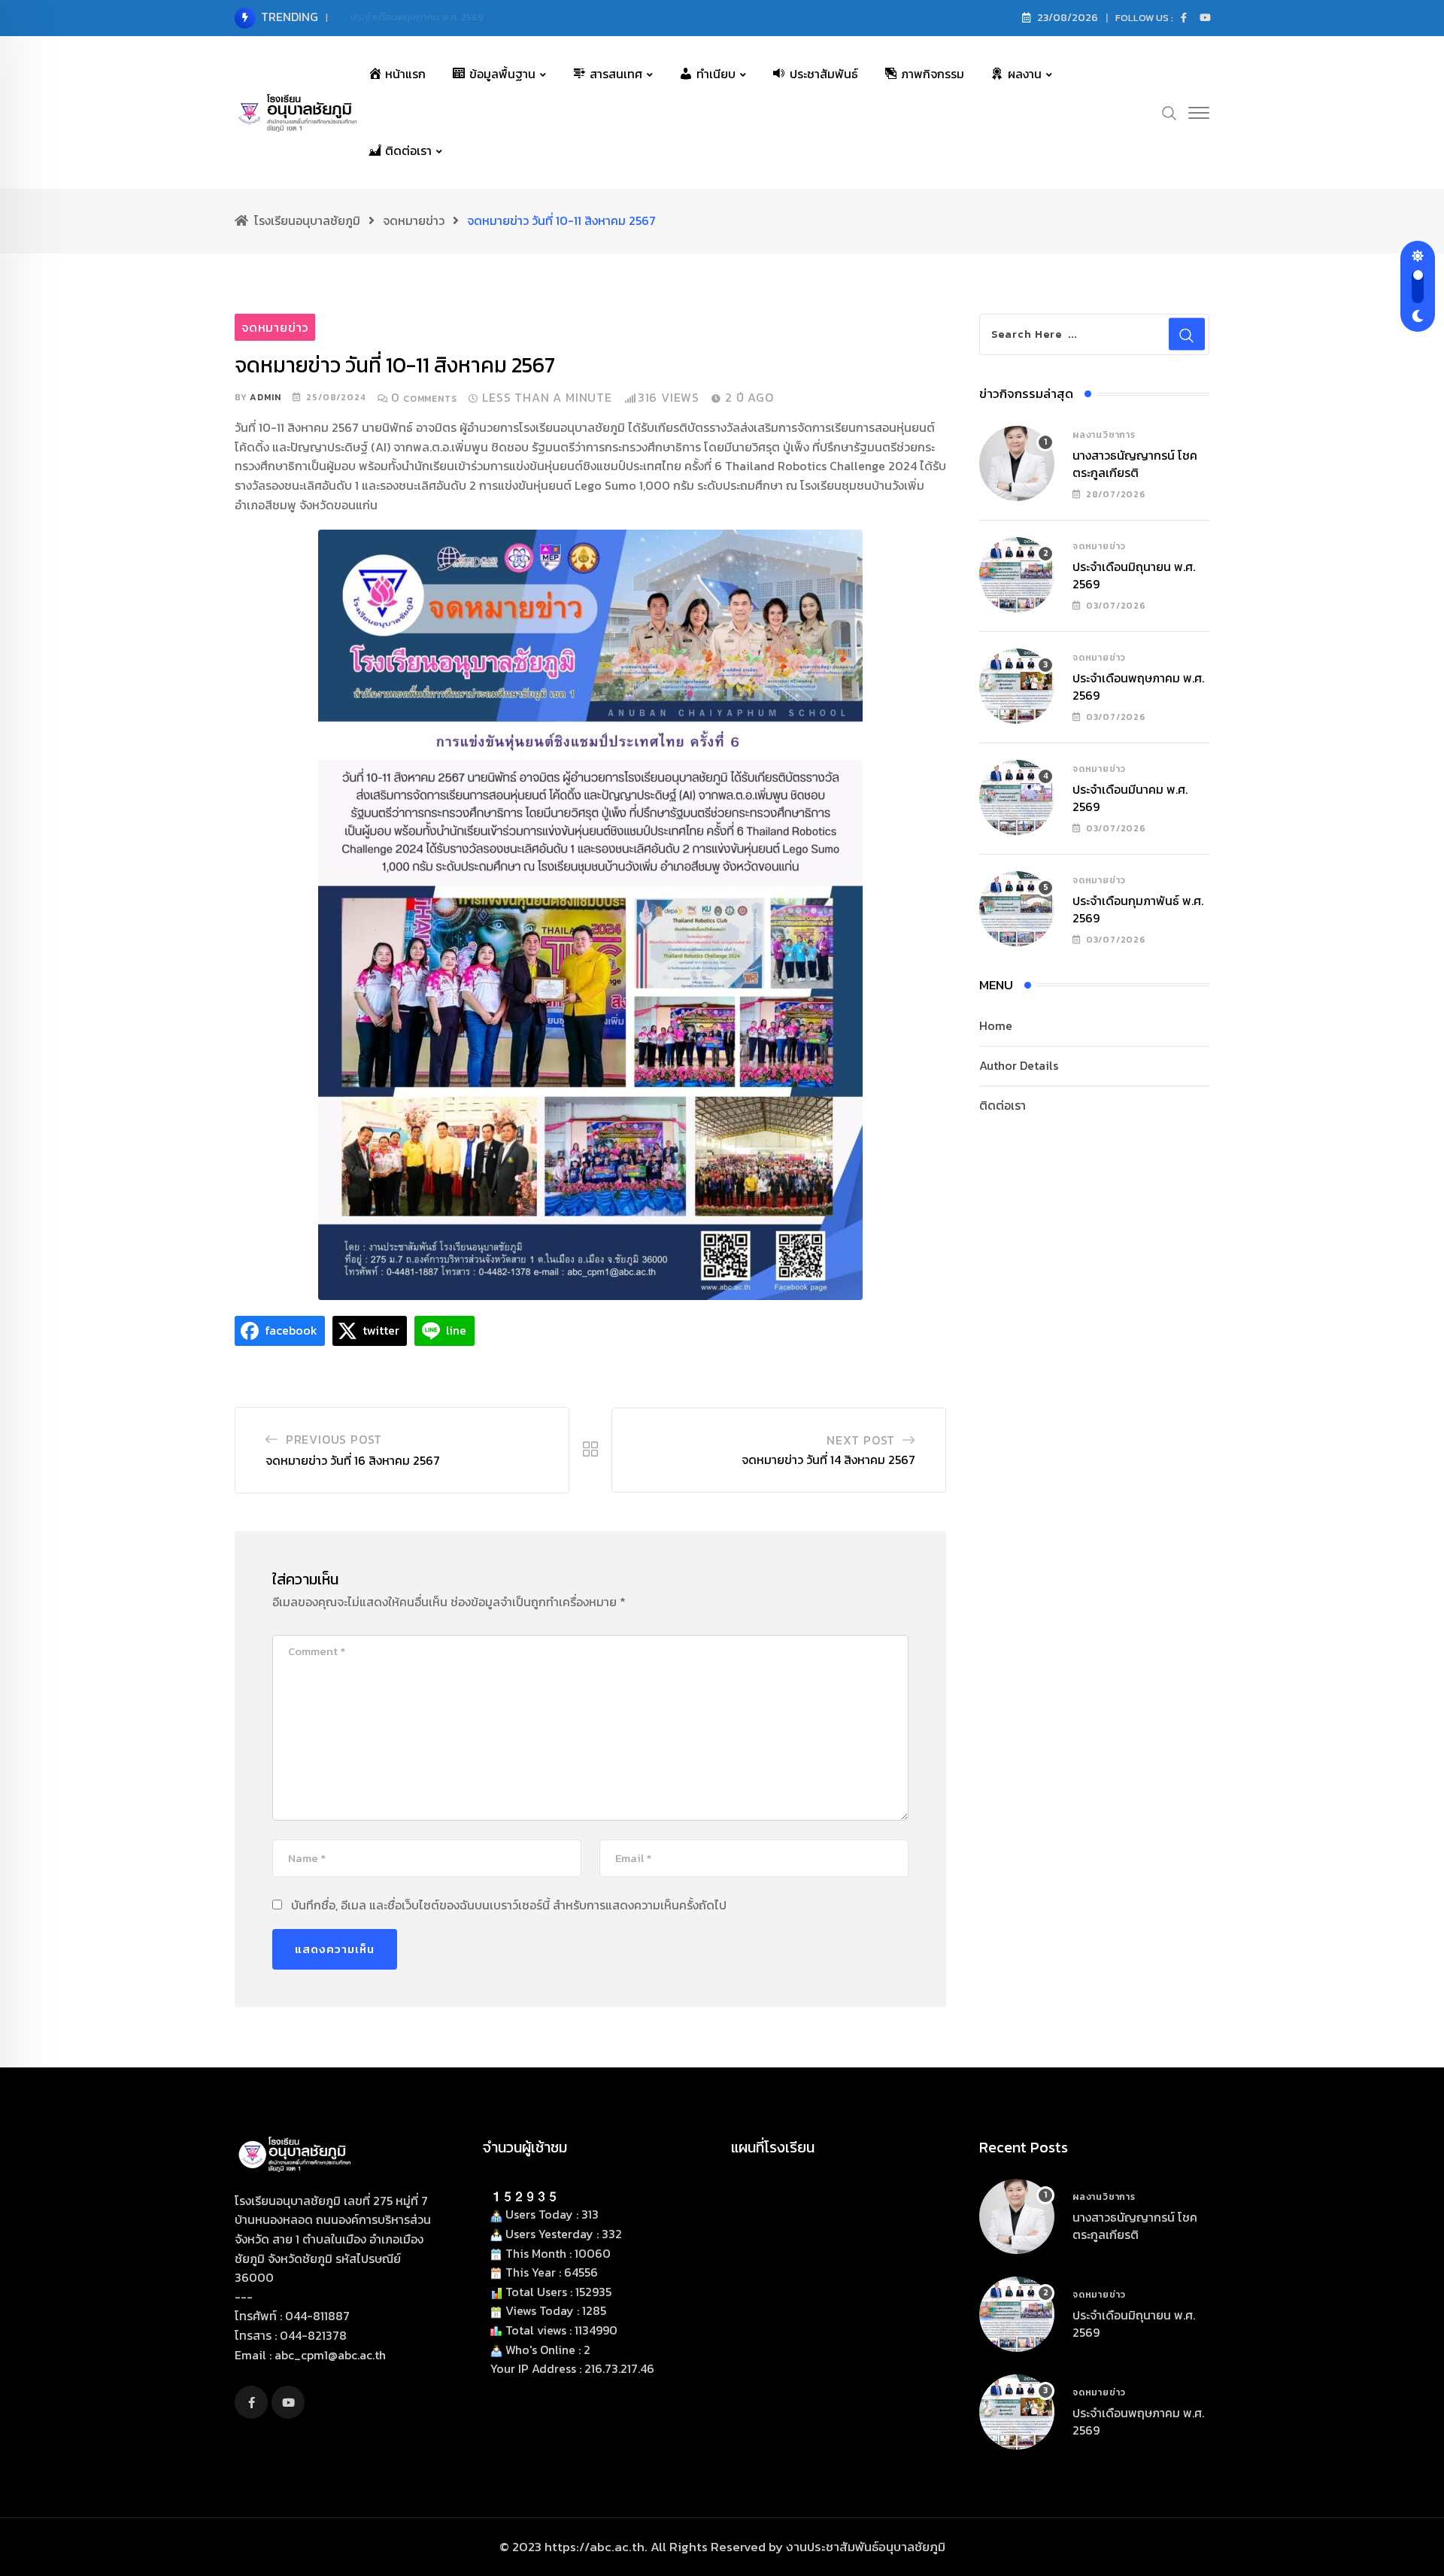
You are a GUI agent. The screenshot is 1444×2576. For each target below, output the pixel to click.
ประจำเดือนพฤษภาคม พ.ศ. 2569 (417, 17)
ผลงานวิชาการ (1104, 435)
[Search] (1169, 111)
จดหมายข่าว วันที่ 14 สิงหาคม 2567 (828, 1460)
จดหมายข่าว (1099, 546)
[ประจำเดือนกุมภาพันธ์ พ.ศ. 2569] (1017, 909)
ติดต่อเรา (1003, 1105)
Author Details (1019, 1065)
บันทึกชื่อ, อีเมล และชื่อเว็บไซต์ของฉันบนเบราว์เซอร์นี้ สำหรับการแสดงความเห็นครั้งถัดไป (509, 1905)
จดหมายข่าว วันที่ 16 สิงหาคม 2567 (353, 1460)
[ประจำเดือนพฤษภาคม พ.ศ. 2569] (1017, 686)
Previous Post (334, 1439)
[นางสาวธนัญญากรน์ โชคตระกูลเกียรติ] (1017, 463)
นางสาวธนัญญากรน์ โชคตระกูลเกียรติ (1135, 463)
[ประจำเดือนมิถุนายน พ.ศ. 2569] (1017, 575)
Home (996, 1025)
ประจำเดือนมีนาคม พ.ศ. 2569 (1130, 797)
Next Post (861, 1440)
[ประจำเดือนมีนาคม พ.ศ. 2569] (1017, 797)
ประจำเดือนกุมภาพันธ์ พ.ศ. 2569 (1138, 909)
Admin (265, 397)
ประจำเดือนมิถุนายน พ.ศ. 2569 (1134, 575)
